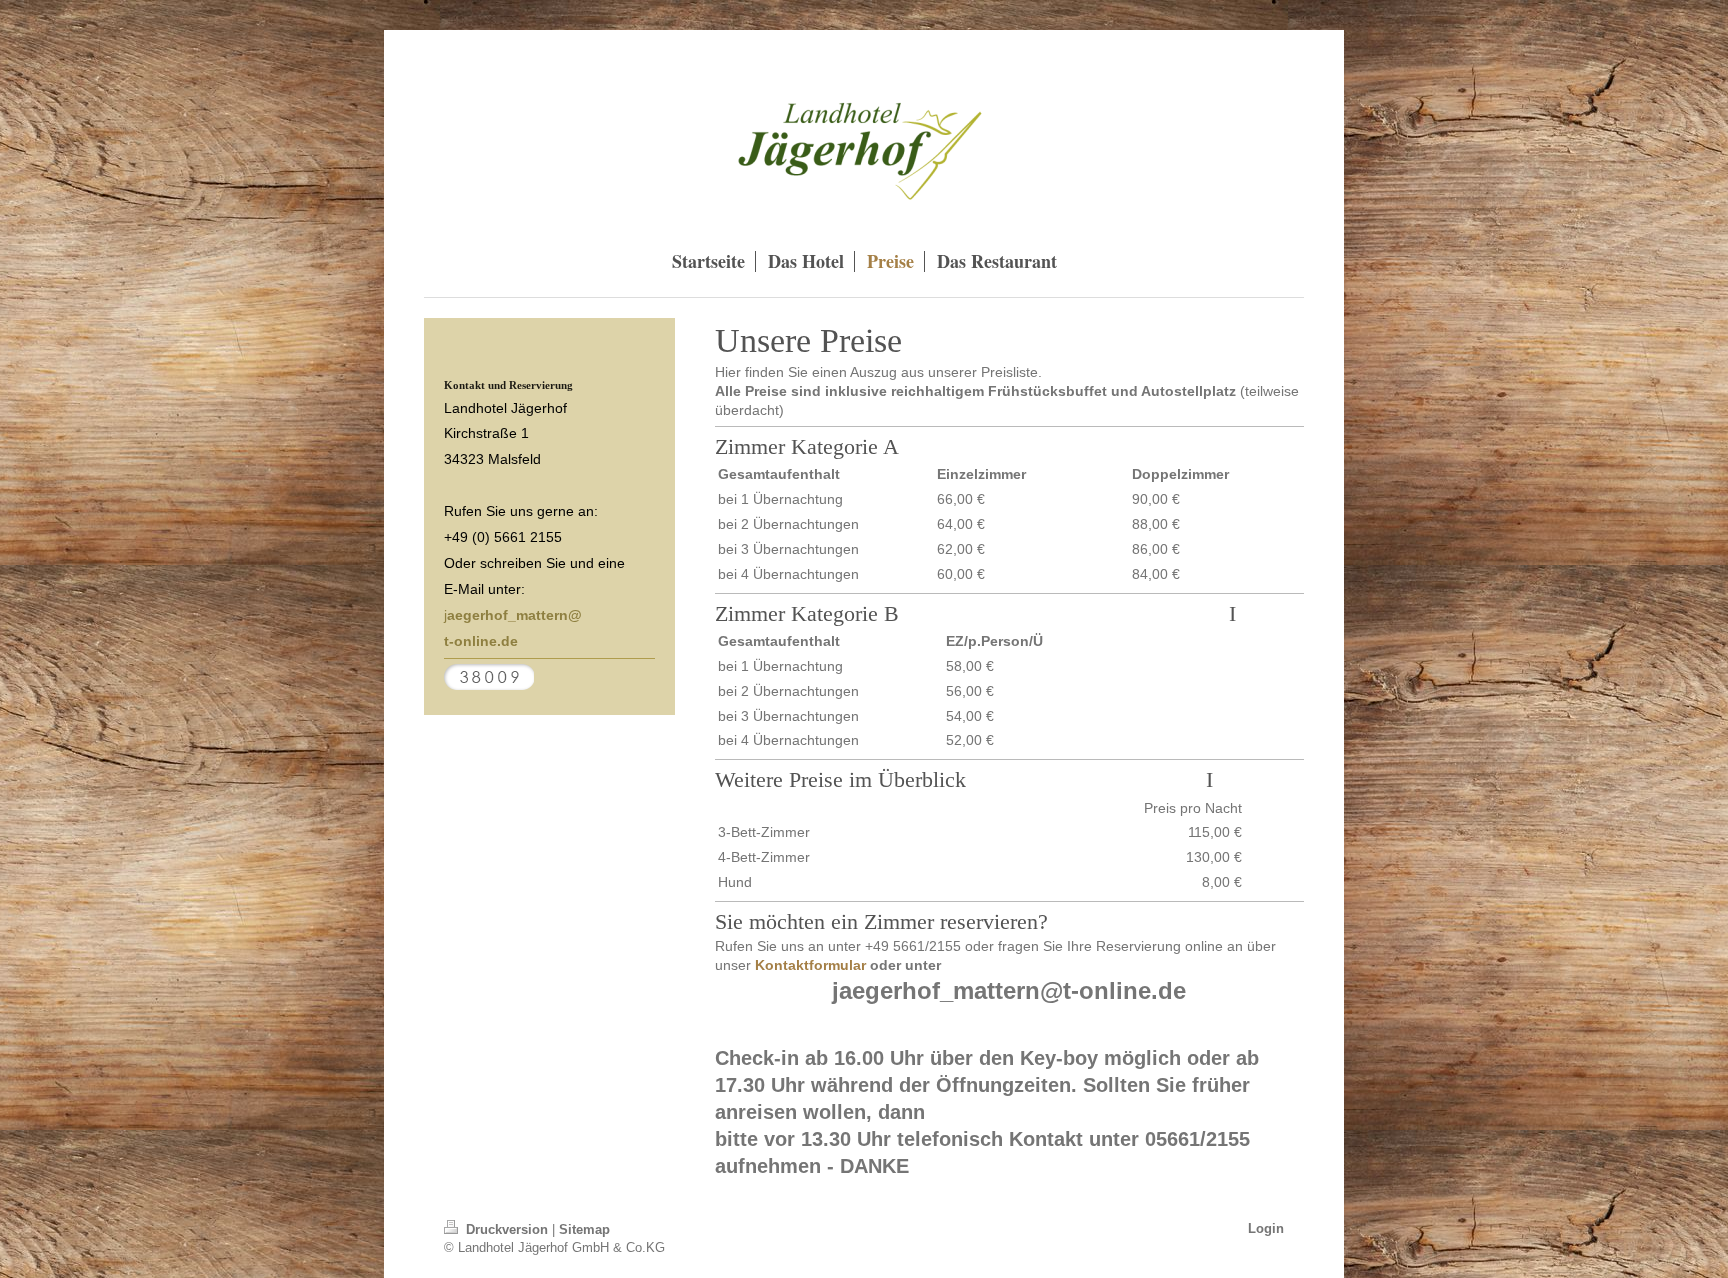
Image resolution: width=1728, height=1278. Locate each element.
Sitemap (584, 1229)
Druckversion (507, 1229)
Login (1266, 1228)
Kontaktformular (810, 965)
